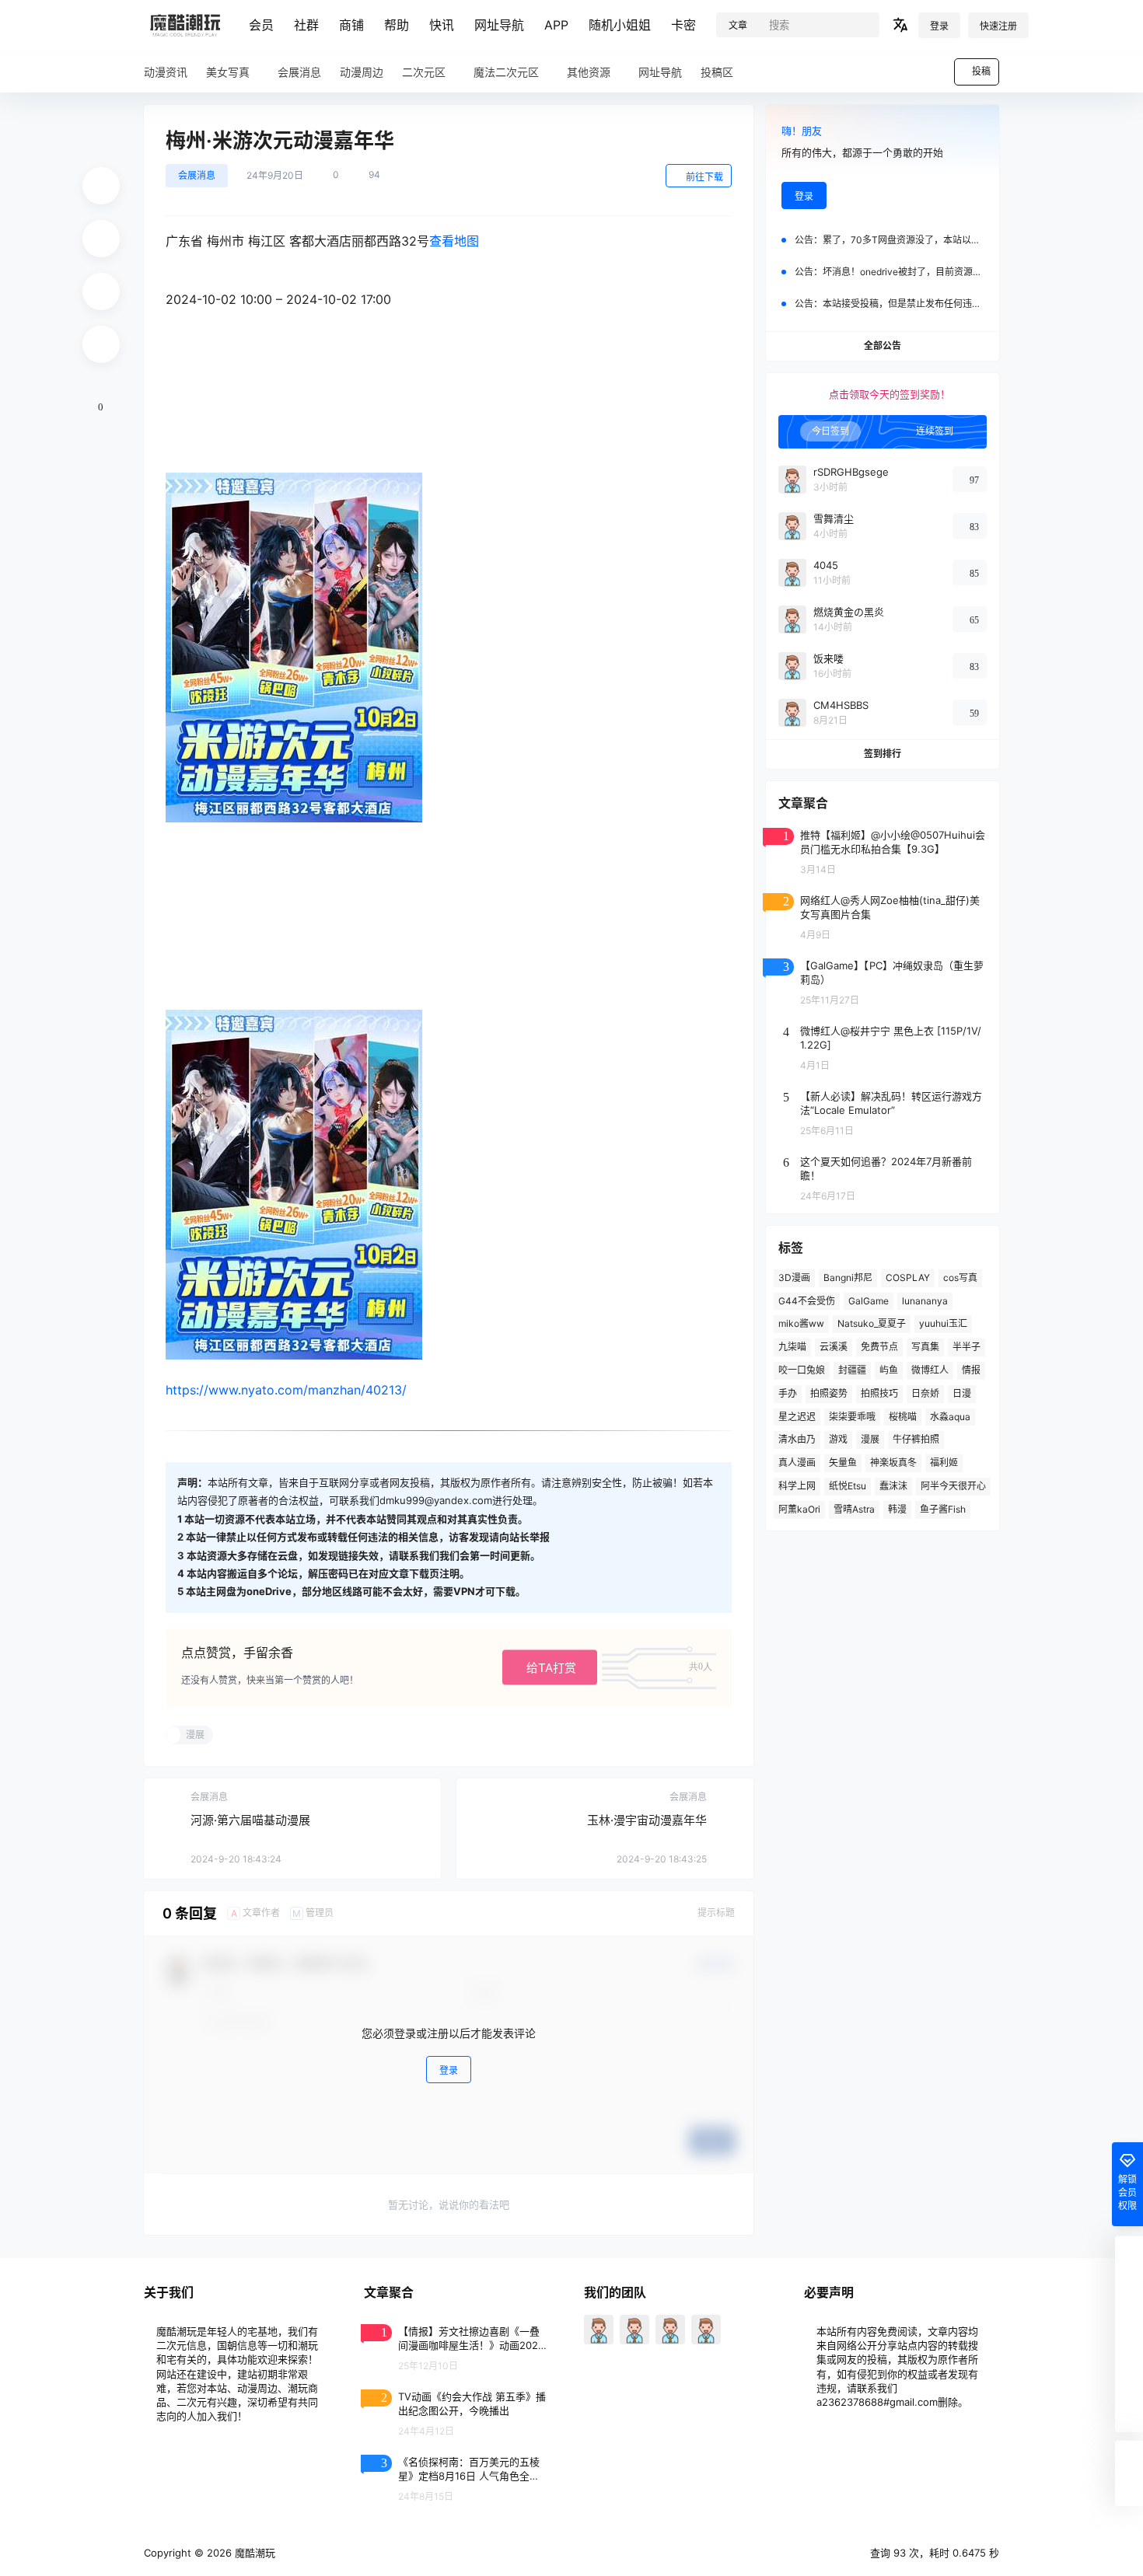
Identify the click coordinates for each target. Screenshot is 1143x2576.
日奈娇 (925, 1393)
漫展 (870, 1439)
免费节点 (879, 1347)
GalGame (869, 1301)
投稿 (981, 71)
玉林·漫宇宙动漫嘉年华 (647, 1820)
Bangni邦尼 (848, 1278)
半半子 (966, 1347)
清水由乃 (797, 1439)
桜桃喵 (903, 1417)
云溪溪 (834, 1347)
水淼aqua (950, 1417)
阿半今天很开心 (953, 1486)
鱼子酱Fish (943, 1509)
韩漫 (897, 1509)
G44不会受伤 (807, 1301)
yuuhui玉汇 (943, 1323)
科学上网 (797, 1486)
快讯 (442, 25)
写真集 (925, 1347)
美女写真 (228, 72)
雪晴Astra (854, 1509)
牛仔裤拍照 (916, 1439)
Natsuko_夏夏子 (872, 1323)
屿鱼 (889, 1370)
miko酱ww (801, 1323)
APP (556, 25)
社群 (306, 25)
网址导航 (499, 25)
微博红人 (930, 1370)
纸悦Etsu (848, 1486)
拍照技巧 (879, 1393)
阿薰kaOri (799, 1509)
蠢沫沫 (893, 1486)
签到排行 (883, 754)
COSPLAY (908, 1278)
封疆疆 (852, 1370)
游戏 (838, 1439)
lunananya (925, 1301)
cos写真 (960, 1278)
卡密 (683, 25)
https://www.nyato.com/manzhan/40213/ (286, 1390)
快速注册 (998, 26)
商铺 (351, 25)
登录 (939, 26)
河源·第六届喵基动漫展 (250, 1820)
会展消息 (197, 175)
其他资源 (589, 72)
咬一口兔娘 (802, 1370)
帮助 (397, 25)
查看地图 (454, 241)
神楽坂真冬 (893, 1463)
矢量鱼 (843, 1463)
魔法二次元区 (506, 72)
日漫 (962, 1393)
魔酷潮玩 (253, 2553)
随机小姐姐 (620, 25)
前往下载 (704, 177)
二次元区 (424, 72)
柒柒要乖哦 (852, 1417)
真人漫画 (797, 1463)
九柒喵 (792, 1347)
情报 (971, 1370)
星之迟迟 (797, 1417)
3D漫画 (794, 1278)
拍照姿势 (829, 1393)
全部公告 (883, 346)
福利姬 (944, 1463)
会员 (261, 25)
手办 (788, 1393)
